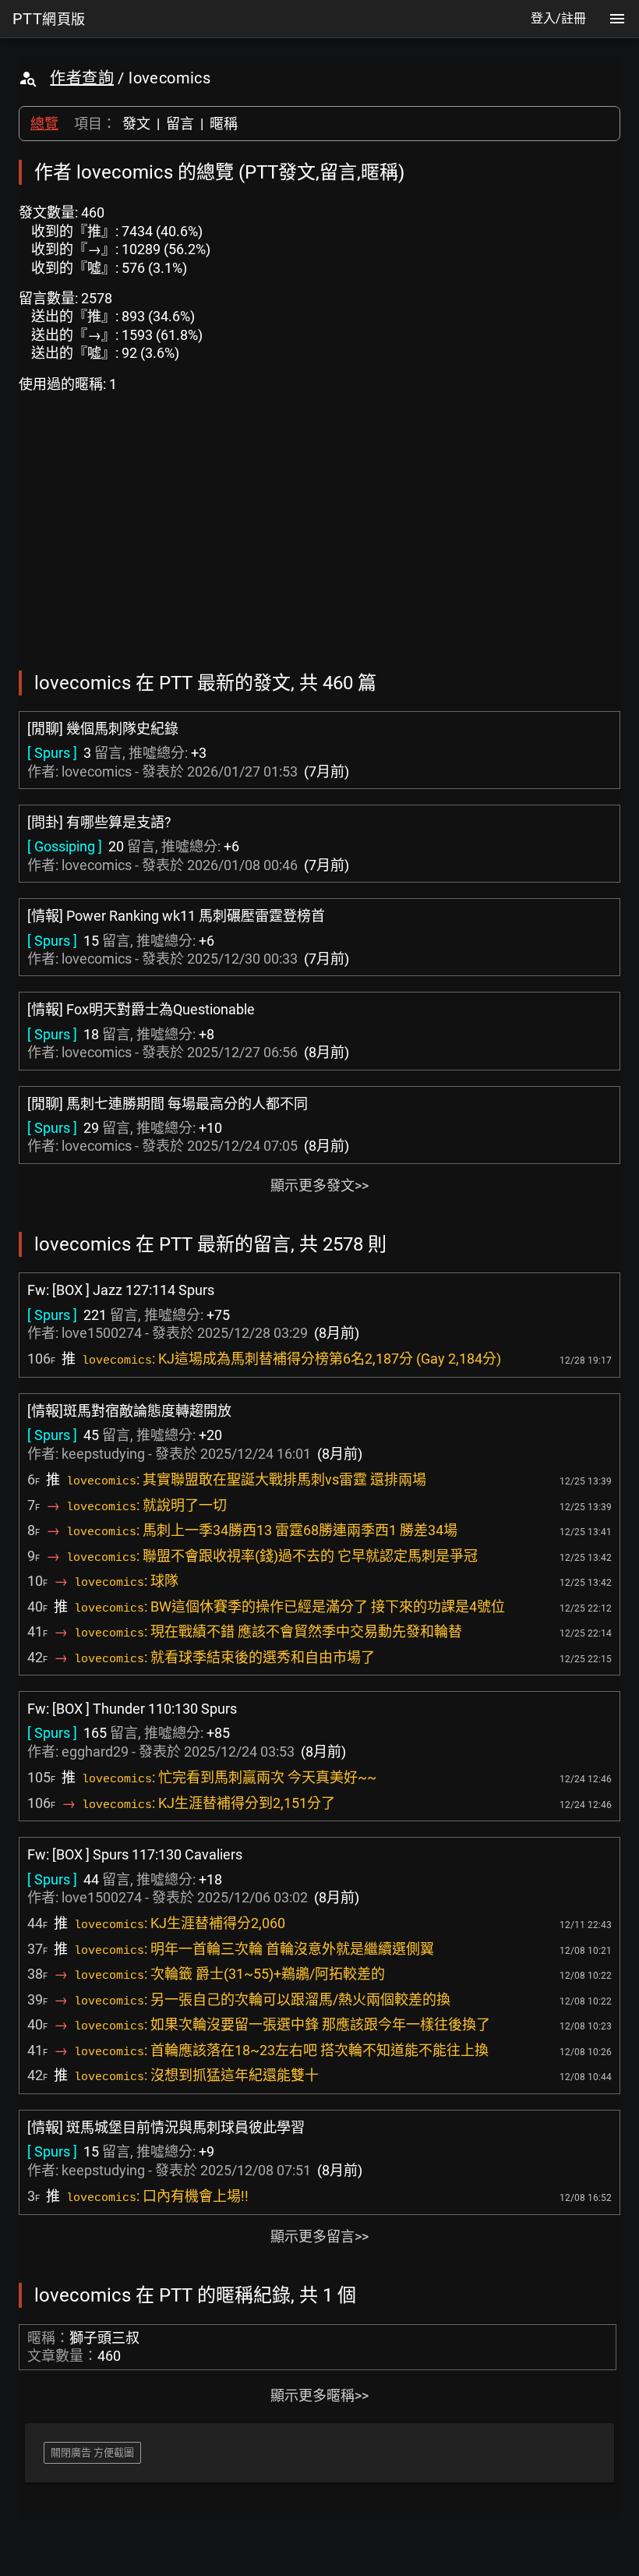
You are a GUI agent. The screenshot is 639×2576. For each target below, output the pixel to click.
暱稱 (224, 124)
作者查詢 (82, 78)
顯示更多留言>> (319, 2236)
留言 (180, 124)
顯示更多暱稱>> (319, 2396)
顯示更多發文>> (319, 1185)
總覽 (44, 124)
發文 (136, 124)
